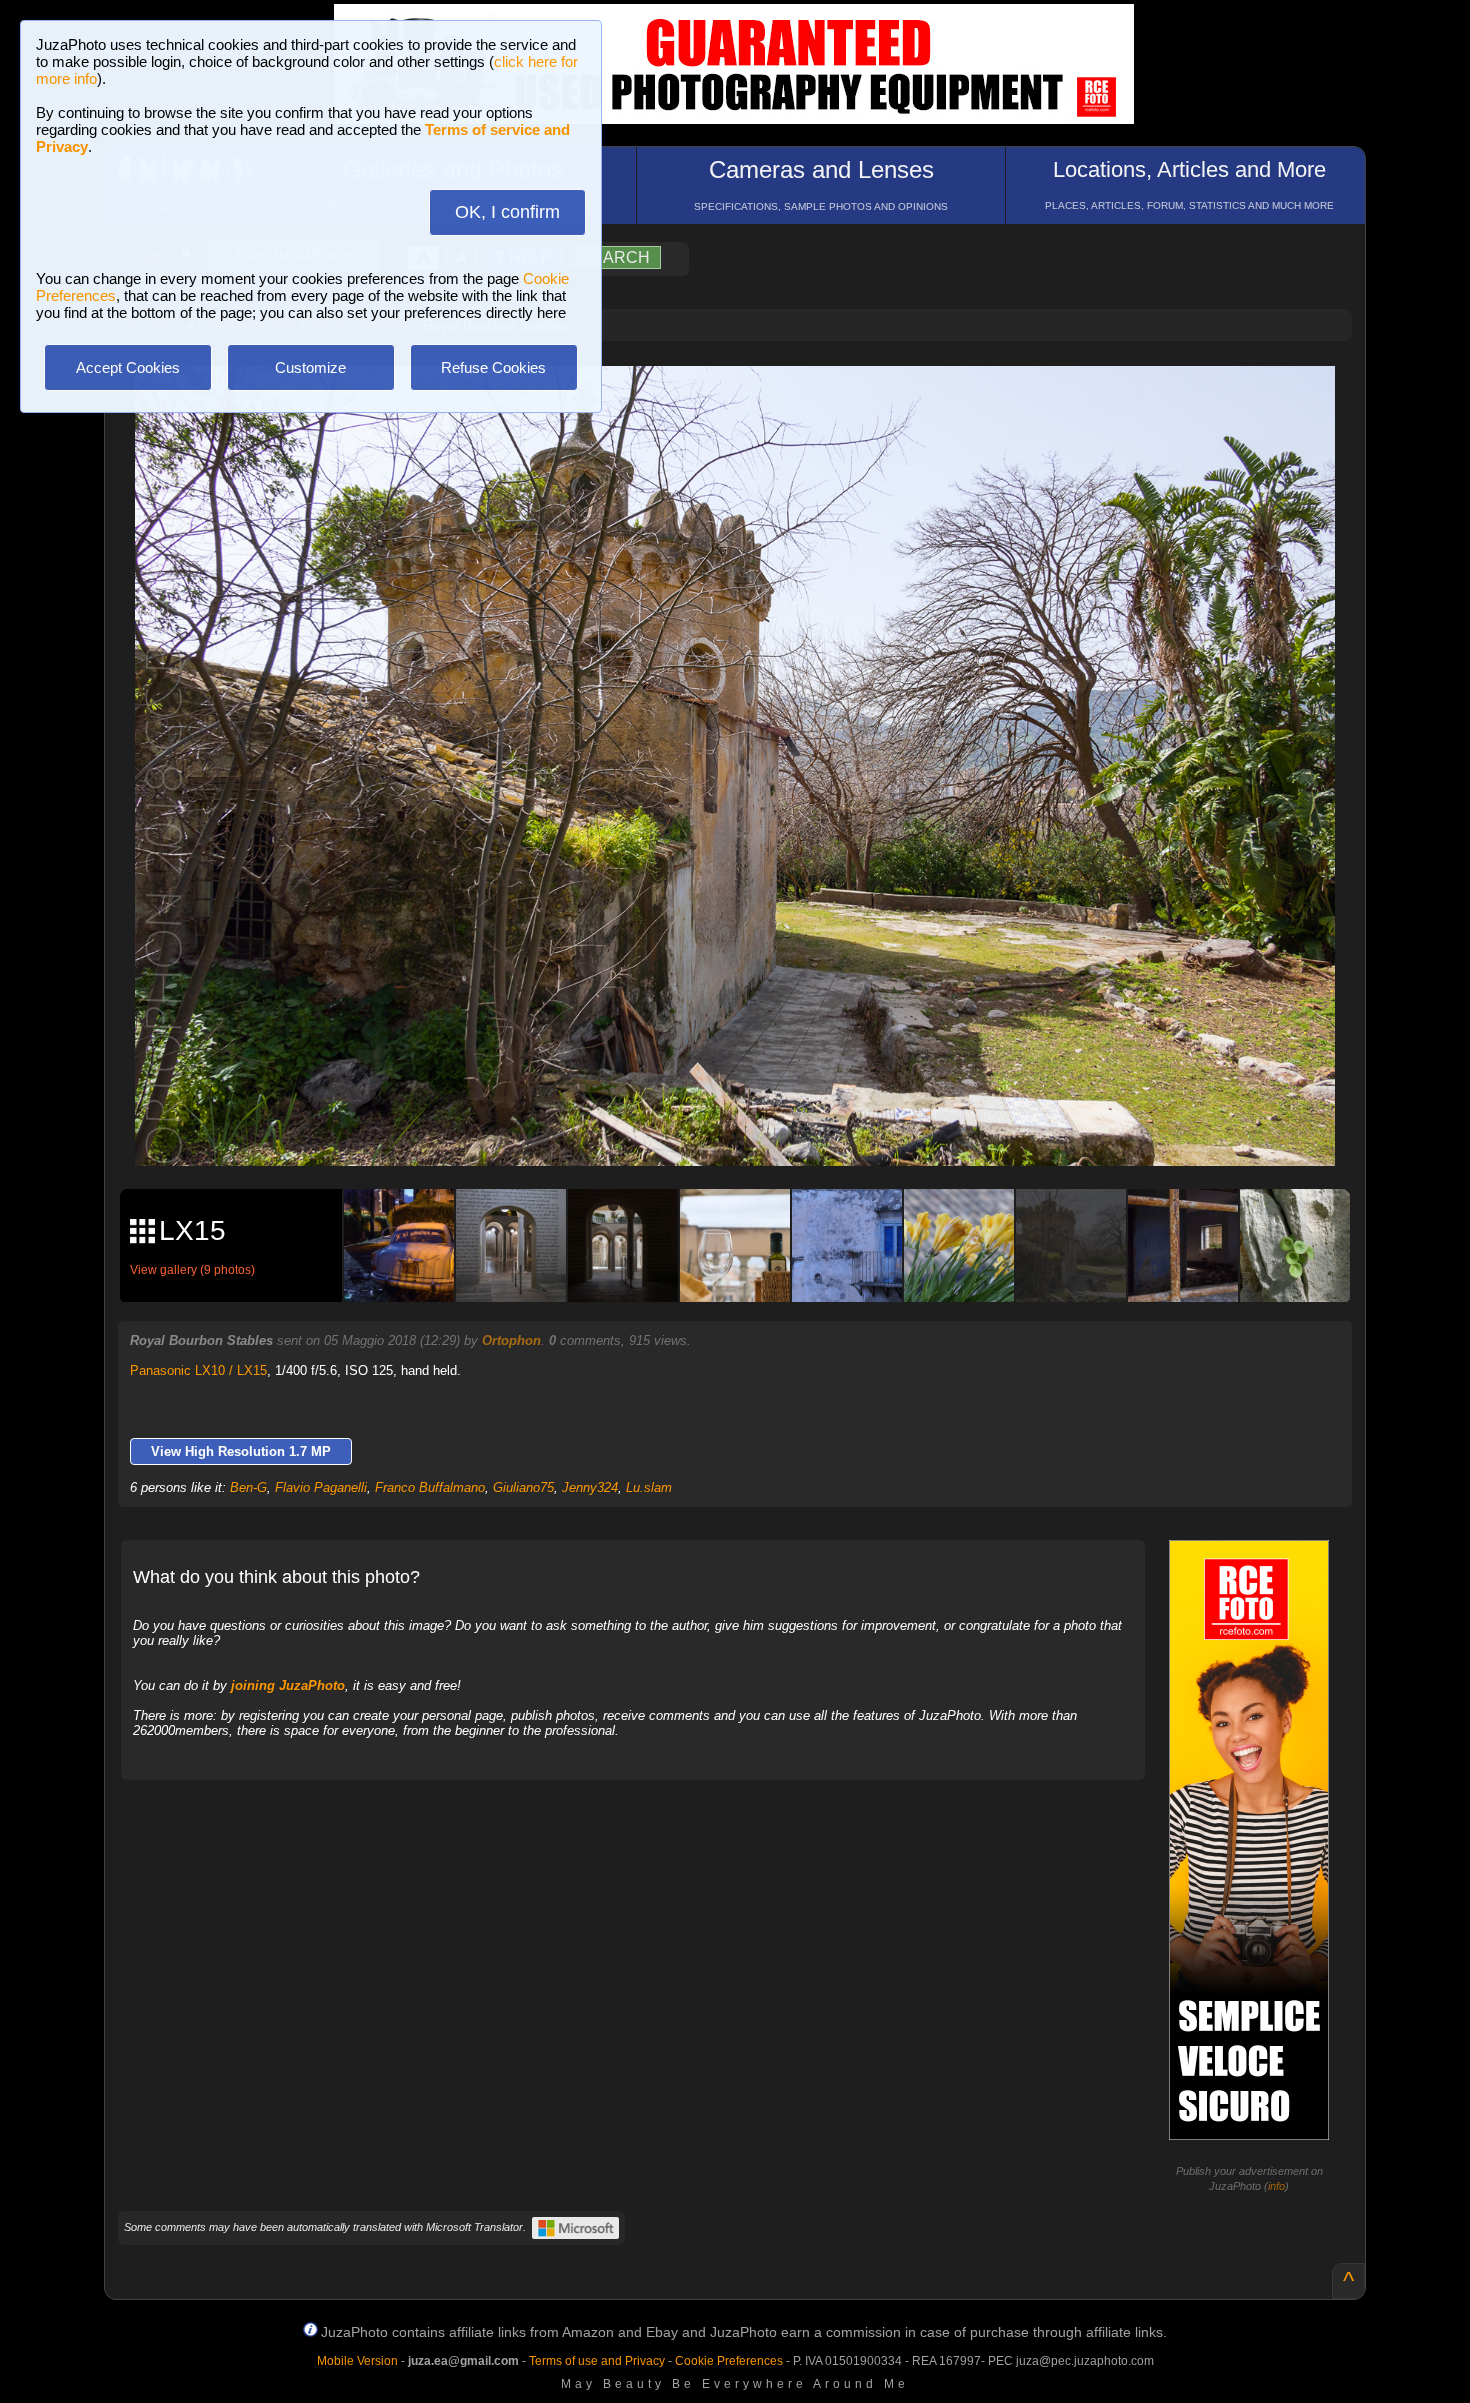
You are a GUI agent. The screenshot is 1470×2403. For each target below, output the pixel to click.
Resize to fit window (747, 402)
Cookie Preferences (729, 2361)
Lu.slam (649, 1487)
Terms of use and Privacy (597, 2361)
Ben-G (248, 1487)
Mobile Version (357, 2361)
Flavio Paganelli (321, 1487)
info (1276, 2186)
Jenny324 (590, 1487)
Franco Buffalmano (430, 1487)
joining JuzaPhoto (288, 1685)
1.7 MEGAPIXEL (749, 1127)
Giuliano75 (523, 1487)
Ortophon (511, 1340)
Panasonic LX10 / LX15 (198, 1370)
